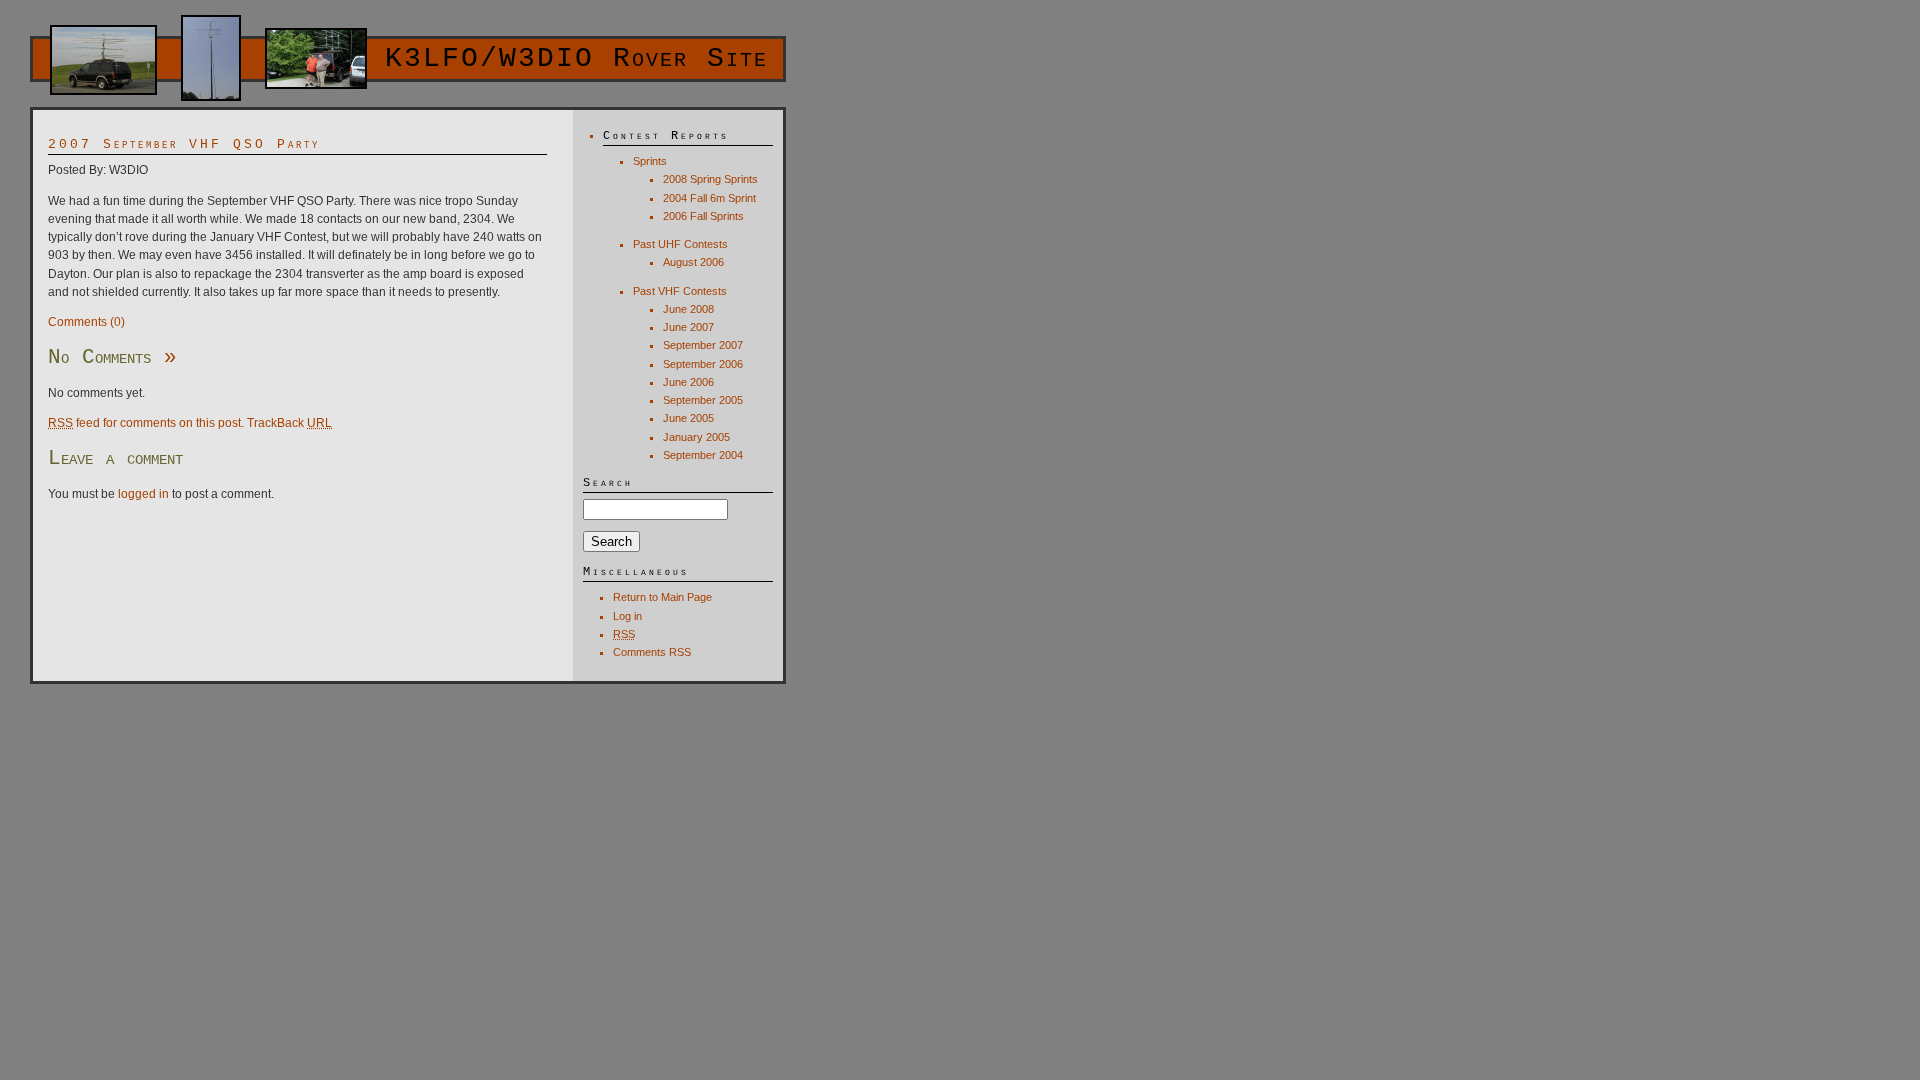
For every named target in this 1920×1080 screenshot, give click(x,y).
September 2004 (703, 455)
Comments (652, 652)
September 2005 (703, 400)
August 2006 (693, 262)
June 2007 (688, 327)
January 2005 (696, 437)
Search (608, 483)
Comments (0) (86, 322)
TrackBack (289, 423)
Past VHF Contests (680, 291)
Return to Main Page (662, 597)
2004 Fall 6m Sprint (709, 198)
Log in (627, 616)
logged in (143, 494)
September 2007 (703, 345)
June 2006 (688, 382)
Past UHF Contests (680, 244)
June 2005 (688, 418)
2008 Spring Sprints (710, 179)
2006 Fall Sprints (703, 216)
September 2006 (703, 364)
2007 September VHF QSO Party (184, 144)
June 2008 (688, 309)
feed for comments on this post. (146, 423)
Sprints (650, 161)
